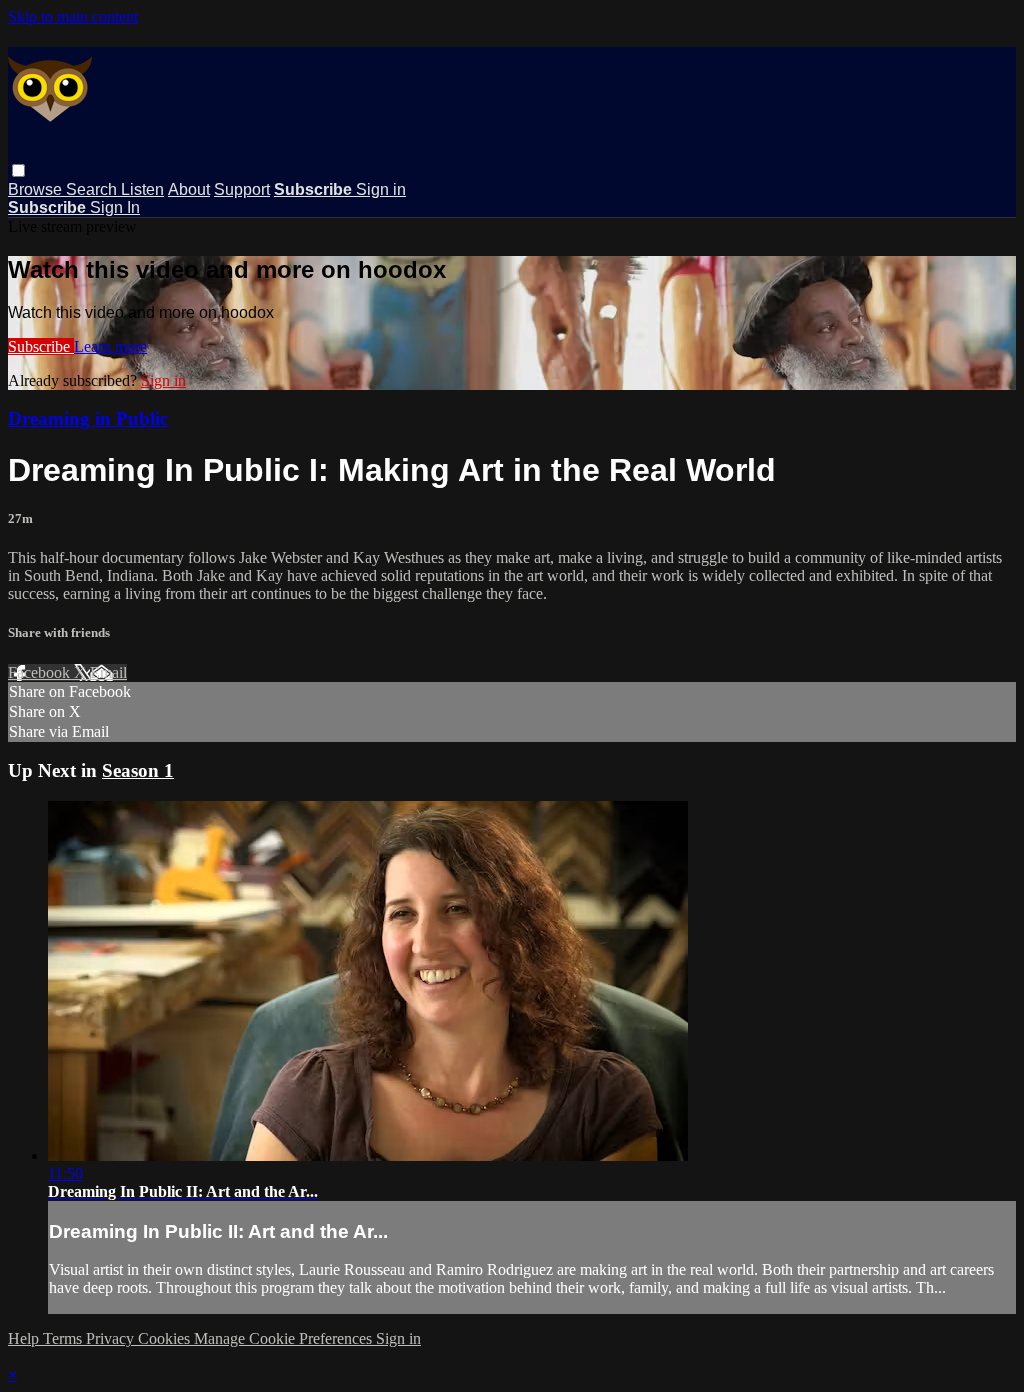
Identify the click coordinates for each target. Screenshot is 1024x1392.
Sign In (115, 207)
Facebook (41, 672)
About (189, 189)
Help (25, 1338)
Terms (64, 1338)
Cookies (166, 1338)
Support (242, 189)
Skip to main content (73, 16)
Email (108, 672)
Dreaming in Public (88, 418)
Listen (142, 189)
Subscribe (41, 346)
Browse (37, 189)
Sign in (381, 189)
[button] (18, 170)
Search (93, 189)
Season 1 (138, 770)
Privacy (112, 1338)
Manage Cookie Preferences (285, 1338)
